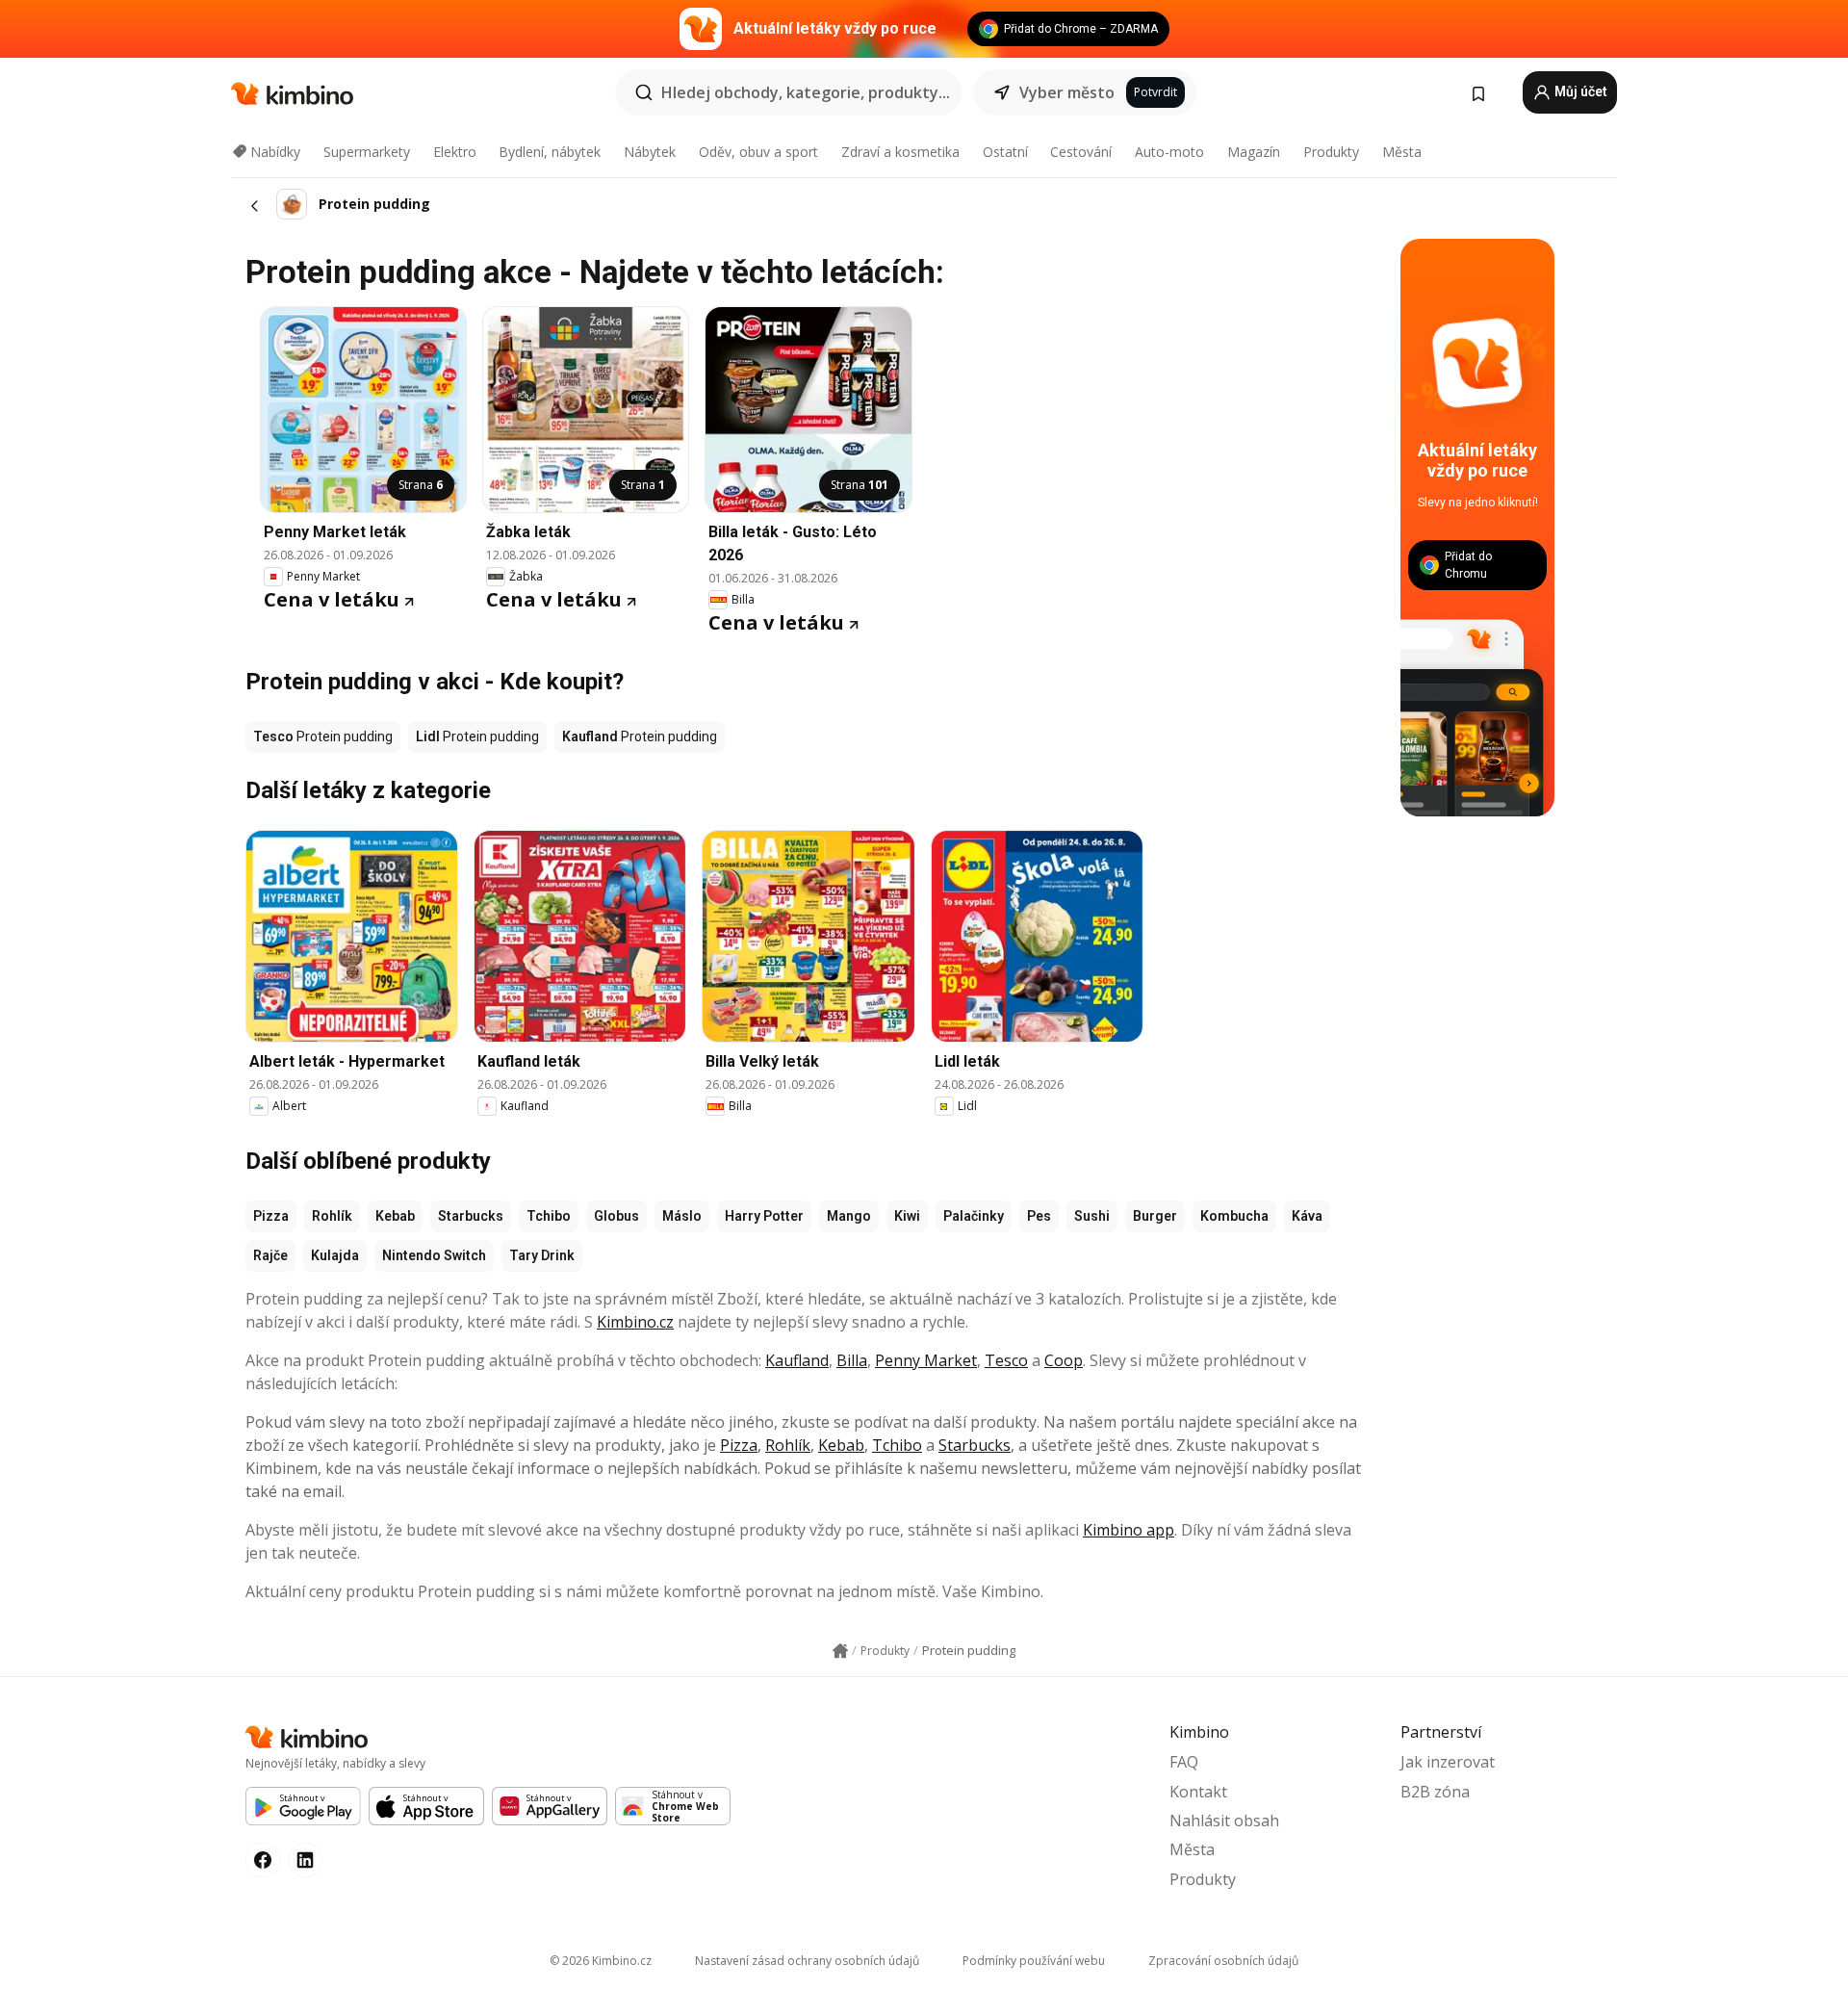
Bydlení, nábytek (550, 152)
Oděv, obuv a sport (758, 152)
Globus (616, 1216)
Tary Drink (542, 1255)
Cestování (1081, 152)
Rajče (270, 1255)
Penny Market (926, 1360)
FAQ (1184, 1762)
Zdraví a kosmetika (900, 152)
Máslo (682, 1216)
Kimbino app (1129, 1530)
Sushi (1092, 1216)
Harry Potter (764, 1216)
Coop (1064, 1360)
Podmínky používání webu (1034, 1961)
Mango (849, 1216)
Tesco (1006, 1360)
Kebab (395, 1216)
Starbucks (471, 1216)
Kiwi (907, 1216)
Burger (1155, 1216)
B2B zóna (1435, 1792)
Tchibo (549, 1216)
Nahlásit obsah (1224, 1821)
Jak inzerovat (1448, 1762)
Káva (1307, 1216)
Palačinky (974, 1216)
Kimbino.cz (635, 1322)
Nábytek (650, 152)
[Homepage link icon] (840, 1651)
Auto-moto (1169, 152)
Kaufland (797, 1360)
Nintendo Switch (434, 1255)
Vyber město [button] (1067, 92)
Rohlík (332, 1216)
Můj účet (1579, 91)
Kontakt (1198, 1792)
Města (1402, 152)
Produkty (1331, 152)
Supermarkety (367, 152)
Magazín (1254, 152)
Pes (1039, 1216)
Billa (852, 1360)
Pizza (271, 1216)
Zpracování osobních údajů (1223, 1961)
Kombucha (1234, 1216)
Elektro (455, 152)
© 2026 (601, 1961)
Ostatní (1005, 152)
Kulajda (335, 1255)
